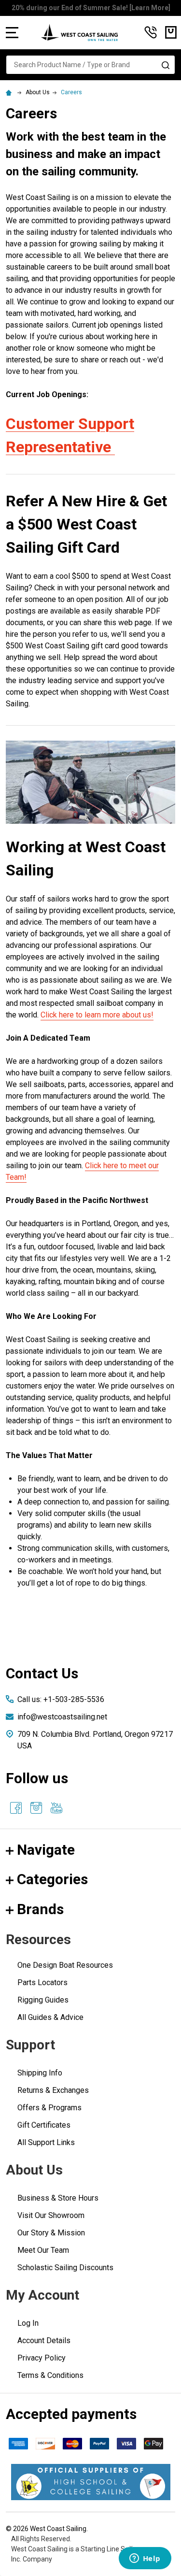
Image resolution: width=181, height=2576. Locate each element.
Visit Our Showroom (51, 2215)
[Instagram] (36, 1808)
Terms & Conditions (50, 2375)
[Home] (10, 92)
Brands (40, 1909)
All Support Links (46, 2142)
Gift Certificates (44, 2125)
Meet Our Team (43, 2250)
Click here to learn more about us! (97, 1015)
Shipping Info (40, 2073)
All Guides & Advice (50, 2017)
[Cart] (171, 32)
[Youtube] (56, 1808)
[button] (91, 2482)
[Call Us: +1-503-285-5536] (151, 32)
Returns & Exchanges (53, 2090)
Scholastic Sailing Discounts (65, 2268)
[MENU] (12, 32)
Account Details (44, 2340)
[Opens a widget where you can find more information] (145, 2559)
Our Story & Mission (51, 2233)
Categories (52, 1879)
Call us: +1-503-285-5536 (61, 1699)
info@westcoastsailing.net (62, 1717)
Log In (28, 2323)
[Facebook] (16, 1808)
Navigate (46, 1850)
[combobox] (90, 65)
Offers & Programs (49, 2108)
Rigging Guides (43, 2000)
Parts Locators (42, 1982)
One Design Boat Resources (65, 1965)
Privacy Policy (42, 2358)
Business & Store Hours (58, 2198)
